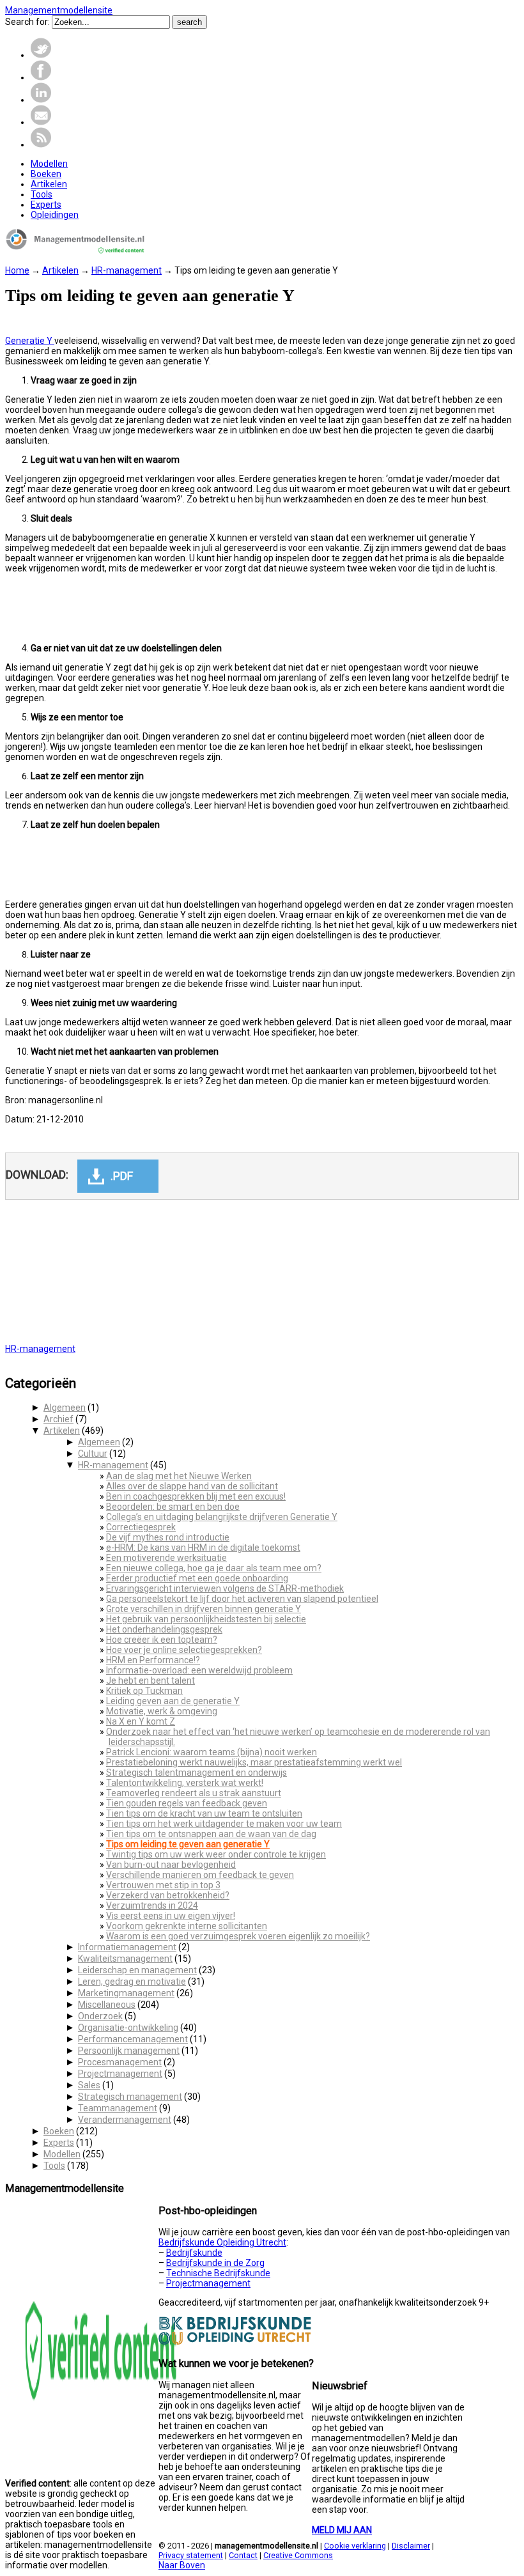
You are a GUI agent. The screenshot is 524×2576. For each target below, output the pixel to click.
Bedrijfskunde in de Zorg (215, 2263)
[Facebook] (41, 77)
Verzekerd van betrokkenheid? (168, 1895)
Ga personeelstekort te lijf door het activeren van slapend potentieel (242, 1599)
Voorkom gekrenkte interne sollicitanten (187, 1926)
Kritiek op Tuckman (144, 1691)
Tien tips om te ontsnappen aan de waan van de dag (211, 1834)
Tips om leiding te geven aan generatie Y (188, 1844)
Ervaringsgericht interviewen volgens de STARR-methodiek (225, 1588)
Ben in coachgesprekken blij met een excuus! (196, 1496)
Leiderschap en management (137, 1970)
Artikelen (60, 270)
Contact (243, 2555)
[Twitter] (41, 55)
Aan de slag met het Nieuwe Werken (179, 1476)
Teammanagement (118, 2108)
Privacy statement (191, 2555)
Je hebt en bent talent (150, 1680)
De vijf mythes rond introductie (168, 1537)
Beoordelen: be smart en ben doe (173, 1507)
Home (17, 270)
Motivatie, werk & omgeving (162, 1711)
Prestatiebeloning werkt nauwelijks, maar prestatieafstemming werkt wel (254, 1762)
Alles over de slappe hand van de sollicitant (192, 1486)
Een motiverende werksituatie (166, 1558)
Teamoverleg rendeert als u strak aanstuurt (194, 1793)
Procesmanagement (120, 2062)
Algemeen (65, 1408)
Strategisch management (130, 2097)
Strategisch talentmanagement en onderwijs (196, 1773)
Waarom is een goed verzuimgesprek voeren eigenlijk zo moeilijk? (238, 1936)
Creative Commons (298, 2555)
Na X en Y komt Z (141, 1721)
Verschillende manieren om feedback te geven (200, 1875)
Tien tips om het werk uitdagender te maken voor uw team (224, 1824)
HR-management (127, 270)
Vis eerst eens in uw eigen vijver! (171, 1916)
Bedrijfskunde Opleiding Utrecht (222, 2242)
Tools (54, 2166)
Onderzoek (100, 2016)
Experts (59, 2143)
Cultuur (93, 1454)
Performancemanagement (133, 2039)
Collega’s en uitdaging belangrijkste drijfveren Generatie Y (222, 1517)
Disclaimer (411, 2546)
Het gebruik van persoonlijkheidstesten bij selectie (206, 1619)
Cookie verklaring (355, 2546)
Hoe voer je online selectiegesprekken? (184, 1650)
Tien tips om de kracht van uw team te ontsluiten (204, 1813)
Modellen (62, 2154)
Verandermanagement (125, 2120)
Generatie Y (30, 341)
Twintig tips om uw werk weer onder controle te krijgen (216, 1854)
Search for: (27, 22)
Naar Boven (182, 2565)
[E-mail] (41, 122)
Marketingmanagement (126, 1993)
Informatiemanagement (127, 1947)
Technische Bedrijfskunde (218, 2273)
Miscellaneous (107, 2005)
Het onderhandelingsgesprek (164, 1629)
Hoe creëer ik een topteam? (162, 1640)
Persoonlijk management (129, 2051)
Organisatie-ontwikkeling (128, 2028)
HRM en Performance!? (153, 1660)
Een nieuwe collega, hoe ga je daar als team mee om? (214, 1568)
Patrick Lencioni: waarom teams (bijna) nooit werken (212, 1752)
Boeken (59, 2131)
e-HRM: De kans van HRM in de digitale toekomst (203, 1548)
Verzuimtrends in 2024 (152, 1905)
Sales (89, 2085)
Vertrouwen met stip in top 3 (163, 1885)
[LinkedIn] (41, 100)
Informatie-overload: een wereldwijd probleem (199, 1670)
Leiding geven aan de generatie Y (173, 1701)
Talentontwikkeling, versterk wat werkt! (185, 1783)
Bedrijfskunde (194, 2253)
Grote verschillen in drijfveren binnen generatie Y (204, 1609)
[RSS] (41, 144)
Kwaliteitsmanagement (125, 1959)
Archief (58, 1419)
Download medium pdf (118, 1176)
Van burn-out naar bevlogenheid (171, 1865)
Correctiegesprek (141, 1527)
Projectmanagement (120, 2074)
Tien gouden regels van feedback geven (187, 1803)
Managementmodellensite (59, 10)
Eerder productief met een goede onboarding (197, 1578)
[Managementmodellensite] (75, 251)
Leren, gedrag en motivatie (132, 1982)
